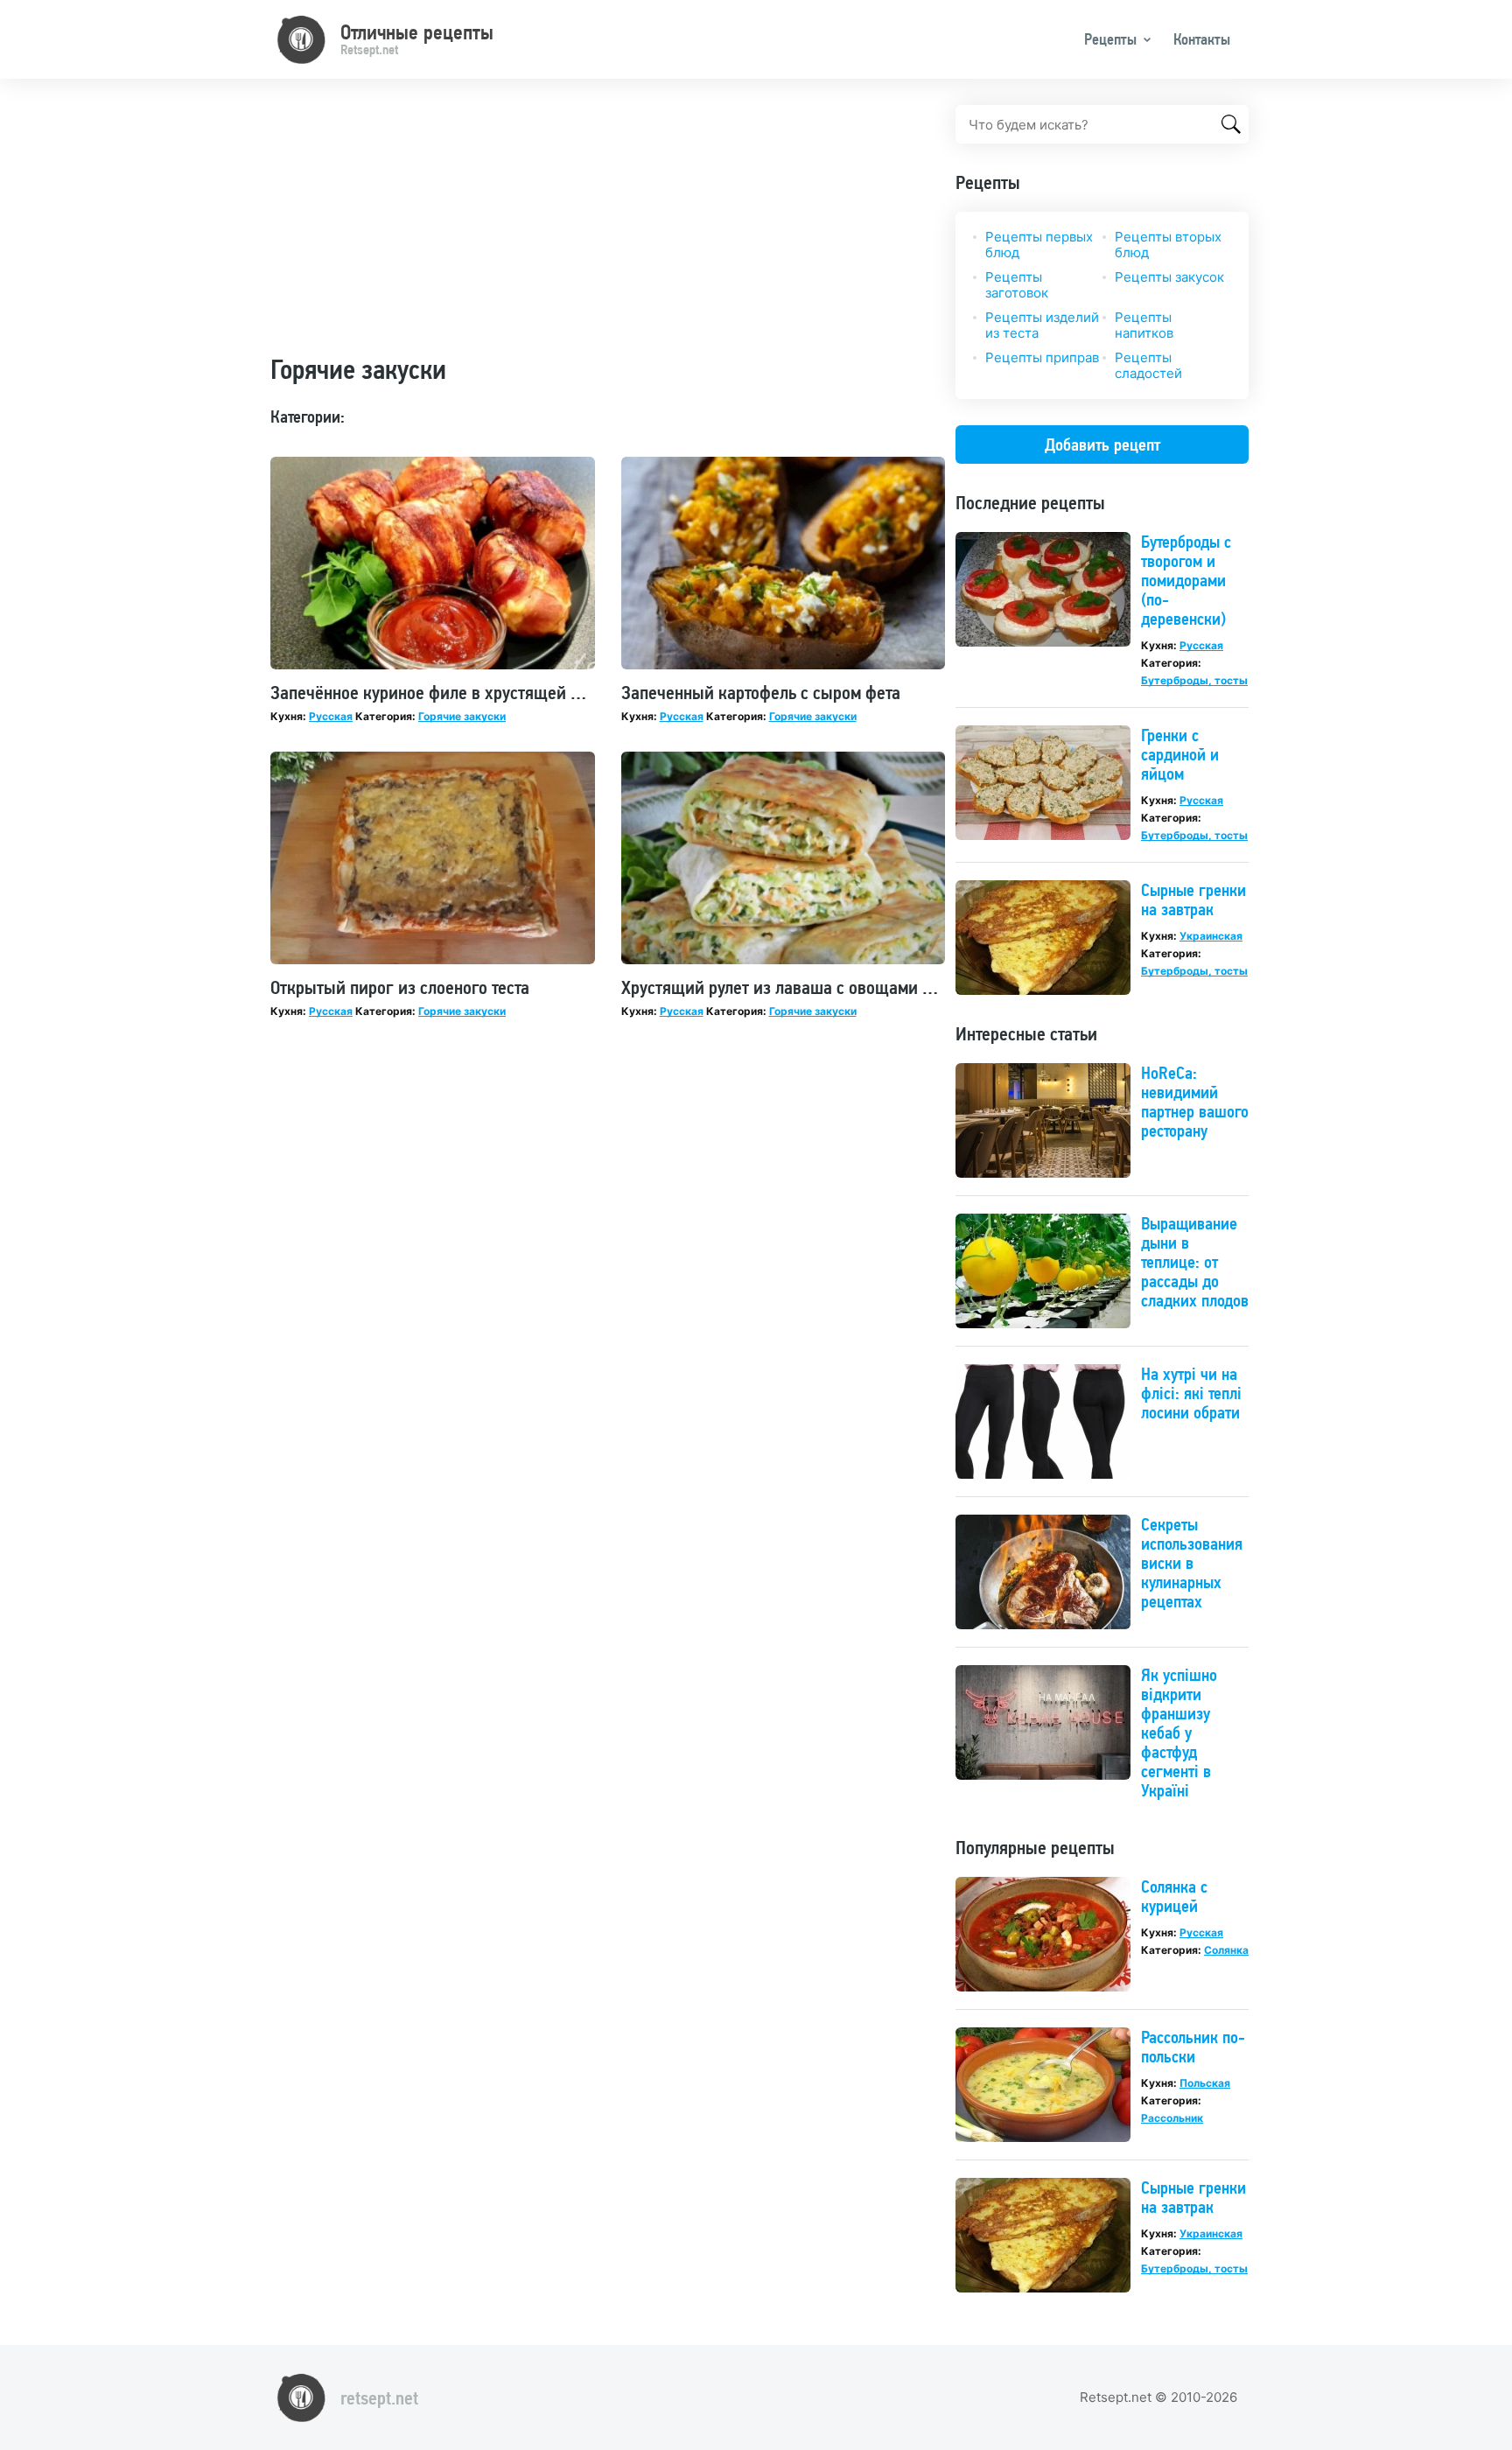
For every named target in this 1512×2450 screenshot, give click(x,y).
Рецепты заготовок (1017, 285)
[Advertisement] (608, 227)
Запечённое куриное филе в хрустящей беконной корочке (489, 692)
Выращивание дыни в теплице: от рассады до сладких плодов (1195, 1262)
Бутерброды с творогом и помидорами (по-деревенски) (1186, 580)
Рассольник (1172, 2118)
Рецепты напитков (1144, 325)
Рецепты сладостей (1148, 365)
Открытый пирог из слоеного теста (400, 987)
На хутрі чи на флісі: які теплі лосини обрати (1191, 1393)
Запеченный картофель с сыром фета (761, 692)
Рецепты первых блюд (1039, 245)
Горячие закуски (462, 716)
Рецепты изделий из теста (1042, 325)
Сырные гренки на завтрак (1193, 899)
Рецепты (1110, 39)
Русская (331, 716)
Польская (1205, 2083)
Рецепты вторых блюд (1168, 245)
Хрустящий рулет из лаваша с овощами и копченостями (831, 987)
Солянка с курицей (1174, 1896)
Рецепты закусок (1169, 277)
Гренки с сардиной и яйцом (1180, 754)
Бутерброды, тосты (1194, 680)
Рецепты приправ (1042, 357)
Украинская (1211, 936)
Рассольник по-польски (1193, 2047)
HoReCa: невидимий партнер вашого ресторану (1195, 1102)
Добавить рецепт (1102, 444)
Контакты (1202, 39)
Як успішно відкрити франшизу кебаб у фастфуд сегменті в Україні (1179, 1732)
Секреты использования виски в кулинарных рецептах (1192, 1563)
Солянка (1226, 1950)
